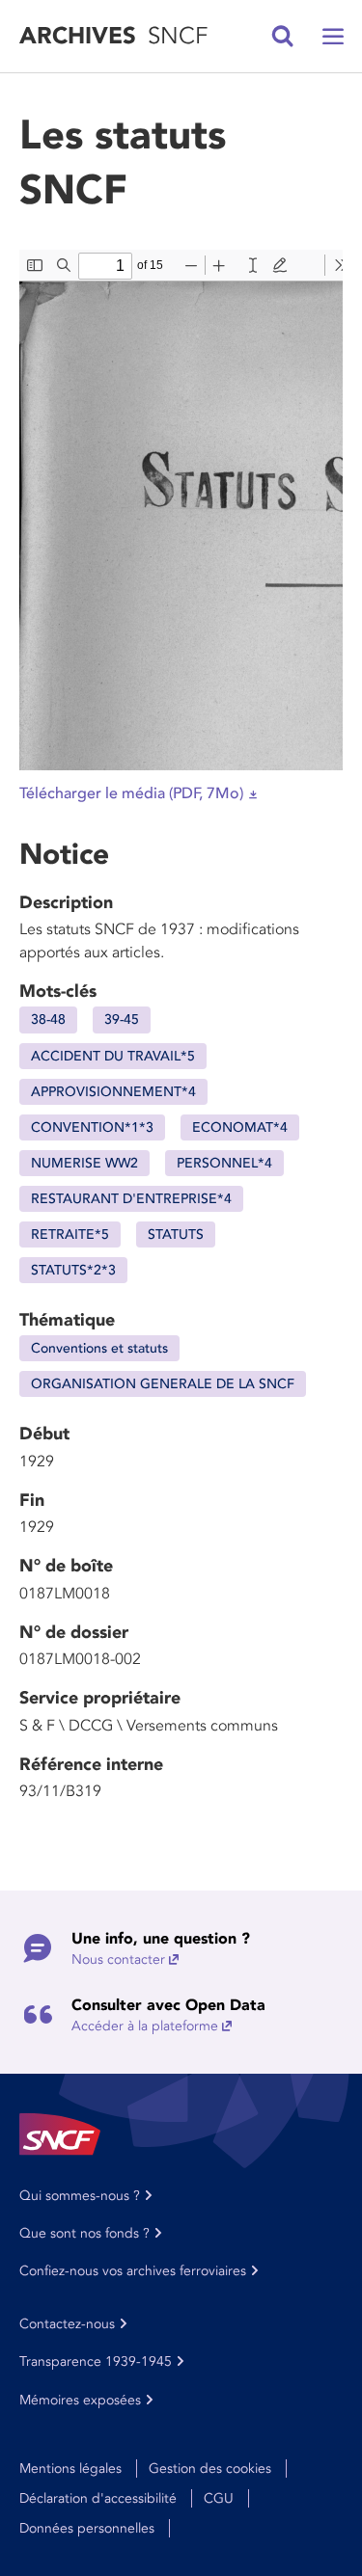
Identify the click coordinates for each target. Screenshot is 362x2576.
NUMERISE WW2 (84, 1163)
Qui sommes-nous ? (80, 2196)
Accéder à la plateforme (145, 2026)
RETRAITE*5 (70, 1234)
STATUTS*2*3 (73, 1270)
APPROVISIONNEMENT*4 (113, 1092)
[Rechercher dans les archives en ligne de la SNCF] (283, 37)
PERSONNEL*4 (224, 1163)
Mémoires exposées (80, 2400)
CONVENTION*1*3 (92, 1127)
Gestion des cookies (210, 2469)
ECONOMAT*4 (240, 1127)
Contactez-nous (67, 2324)
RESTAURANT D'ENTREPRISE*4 (131, 1199)
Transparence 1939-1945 (96, 2361)
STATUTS (176, 1234)
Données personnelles (87, 2528)
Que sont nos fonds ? (84, 2233)
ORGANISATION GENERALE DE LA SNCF (163, 1384)
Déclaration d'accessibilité (98, 2498)
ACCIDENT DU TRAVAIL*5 (113, 1056)
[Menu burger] (333, 37)
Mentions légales (70, 2469)
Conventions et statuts (99, 1348)
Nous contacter (118, 1959)
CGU (219, 2498)
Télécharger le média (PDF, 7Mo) (131, 793)
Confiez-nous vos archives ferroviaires (133, 2271)
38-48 (48, 1020)
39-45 (122, 1020)
